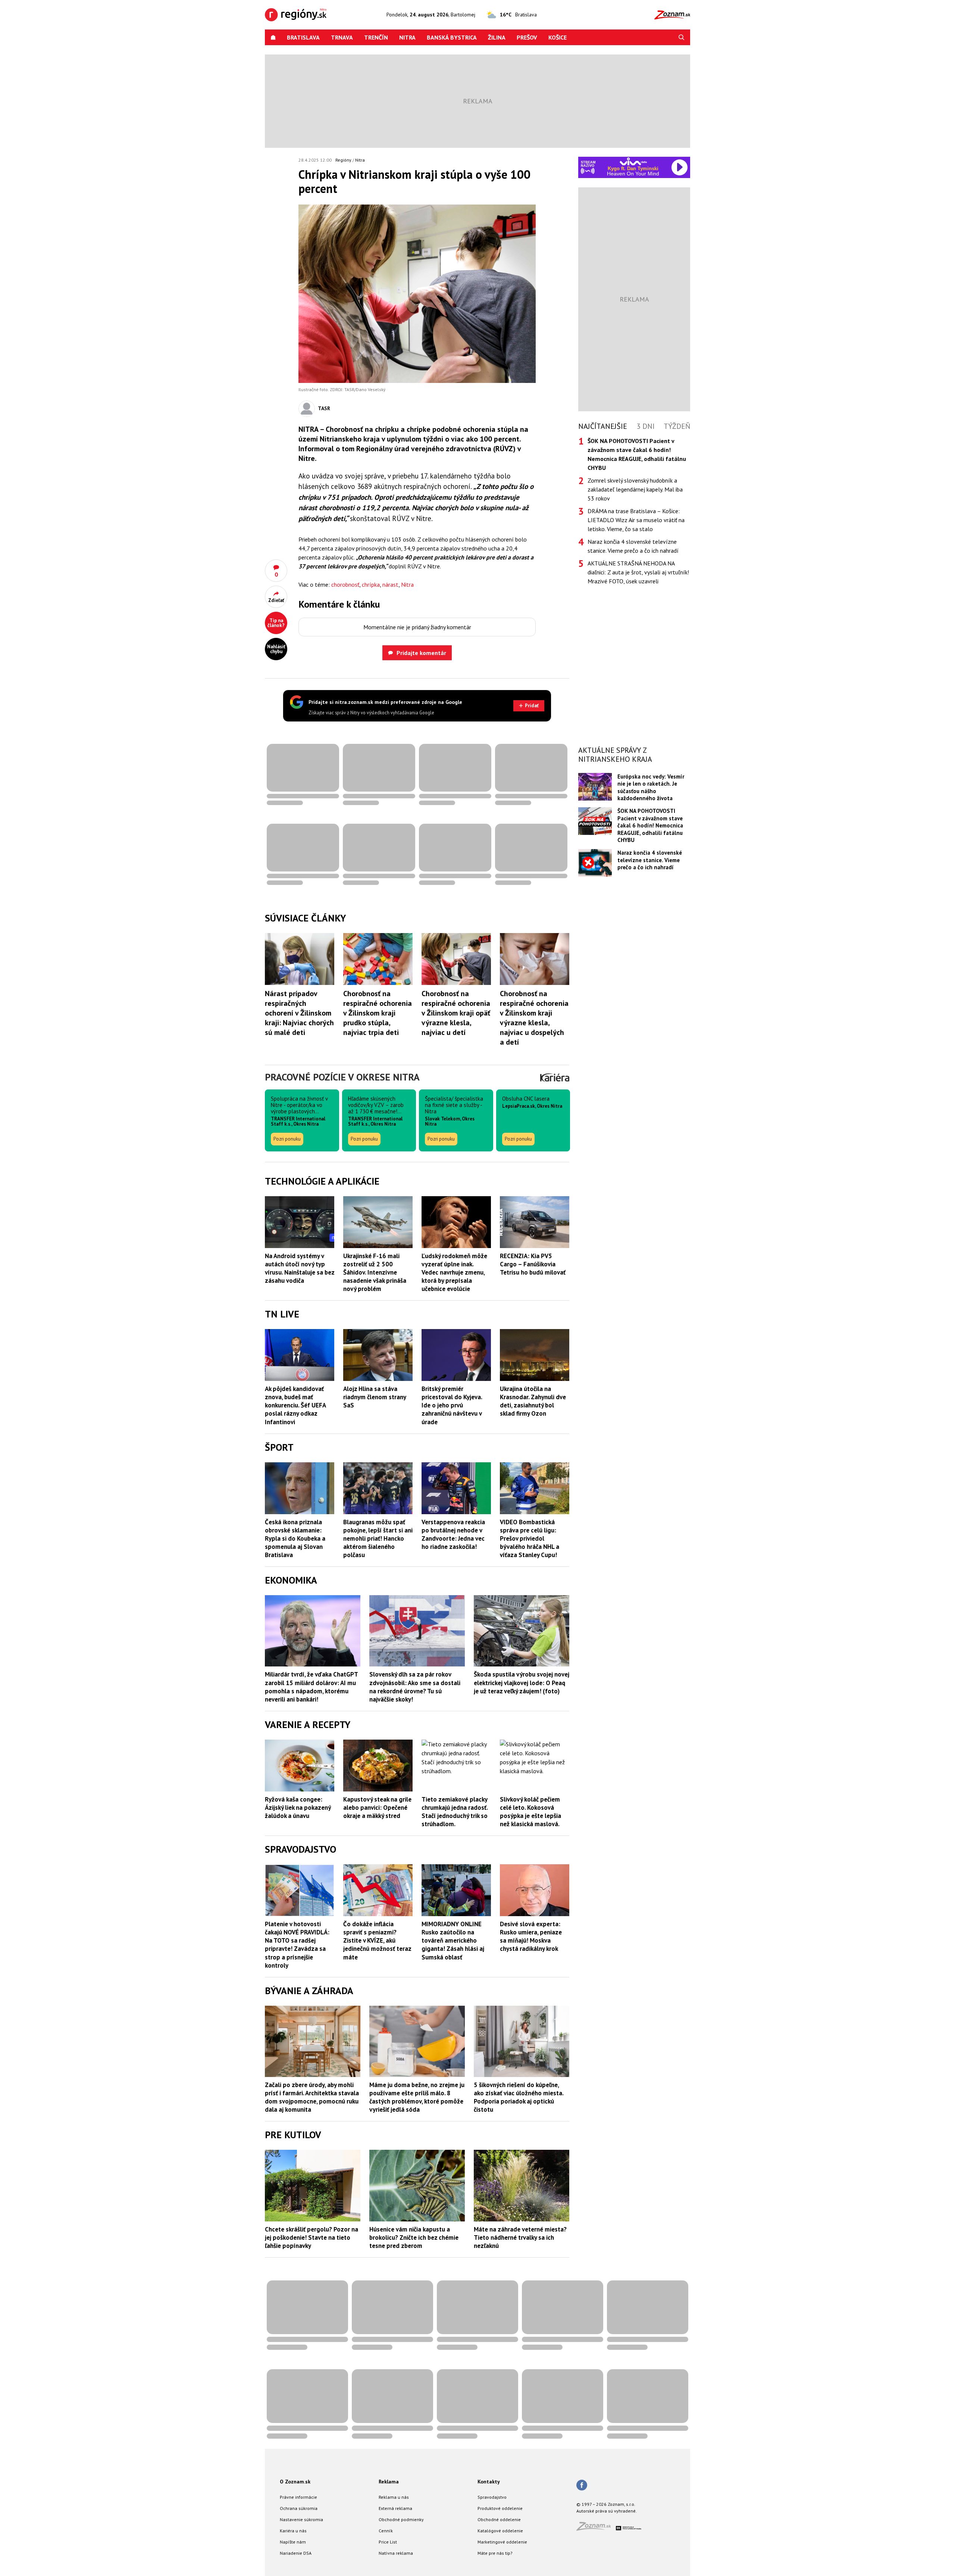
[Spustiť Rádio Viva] (633, 161)
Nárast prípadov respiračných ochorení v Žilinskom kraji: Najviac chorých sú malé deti (299, 1013)
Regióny (343, 160)
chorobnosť (345, 584)
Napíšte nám (293, 2542)
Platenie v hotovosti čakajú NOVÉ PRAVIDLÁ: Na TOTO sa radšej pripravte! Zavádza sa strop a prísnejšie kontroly (297, 1945)
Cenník (386, 2531)
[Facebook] (582, 2486)
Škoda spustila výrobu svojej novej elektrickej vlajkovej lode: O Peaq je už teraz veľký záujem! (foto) (522, 1682)
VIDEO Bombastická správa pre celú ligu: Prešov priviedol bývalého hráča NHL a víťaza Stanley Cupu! (530, 1538)
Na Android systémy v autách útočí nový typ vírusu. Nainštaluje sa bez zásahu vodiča (300, 1268)
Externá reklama (395, 2508)
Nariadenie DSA (296, 2553)
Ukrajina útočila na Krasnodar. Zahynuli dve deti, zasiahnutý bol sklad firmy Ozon (533, 1401)
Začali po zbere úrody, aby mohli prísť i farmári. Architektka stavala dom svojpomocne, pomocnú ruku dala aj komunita (312, 2097)
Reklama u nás (394, 2497)
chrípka (371, 584)
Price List (388, 2542)
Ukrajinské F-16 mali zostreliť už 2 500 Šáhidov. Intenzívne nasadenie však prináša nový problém (375, 1272)
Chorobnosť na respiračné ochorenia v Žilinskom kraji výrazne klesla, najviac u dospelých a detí (534, 1018)
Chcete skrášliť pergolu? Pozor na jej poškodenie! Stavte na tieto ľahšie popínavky (311, 2237)
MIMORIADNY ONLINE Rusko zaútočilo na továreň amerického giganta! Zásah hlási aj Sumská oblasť (453, 1940)
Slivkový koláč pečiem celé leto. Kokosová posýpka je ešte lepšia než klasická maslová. (530, 1812)
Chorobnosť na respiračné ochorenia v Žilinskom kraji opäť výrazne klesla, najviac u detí (456, 1013)
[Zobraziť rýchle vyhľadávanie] (682, 37)
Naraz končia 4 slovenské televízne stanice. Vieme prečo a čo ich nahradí (633, 546)
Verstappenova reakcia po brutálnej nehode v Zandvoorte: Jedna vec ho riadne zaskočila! (453, 1534)
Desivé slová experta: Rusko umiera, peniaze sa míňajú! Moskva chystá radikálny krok (531, 1936)
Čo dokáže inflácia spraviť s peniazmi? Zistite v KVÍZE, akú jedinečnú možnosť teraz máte (377, 1940)
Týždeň (677, 426)
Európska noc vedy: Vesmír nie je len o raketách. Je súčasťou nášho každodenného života (651, 787)
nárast (390, 584)
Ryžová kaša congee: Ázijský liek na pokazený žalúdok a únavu (298, 1808)
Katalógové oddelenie (500, 2531)
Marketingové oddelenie (502, 2542)
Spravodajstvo (492, 2497)
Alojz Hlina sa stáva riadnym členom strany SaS (375, 1397)
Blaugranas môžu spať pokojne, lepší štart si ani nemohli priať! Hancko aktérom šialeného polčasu (378, 1538)
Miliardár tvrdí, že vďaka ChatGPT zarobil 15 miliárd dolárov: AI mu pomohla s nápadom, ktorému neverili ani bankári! (311, 1687)
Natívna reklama (396, 2553)
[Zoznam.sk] (596, 2528)
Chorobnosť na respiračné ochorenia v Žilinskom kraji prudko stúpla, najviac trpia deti (378, 1013)
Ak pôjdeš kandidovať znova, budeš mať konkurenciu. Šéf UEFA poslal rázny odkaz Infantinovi (295, 1405)
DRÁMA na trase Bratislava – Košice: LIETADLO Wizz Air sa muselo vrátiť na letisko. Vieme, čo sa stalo (636, 520)
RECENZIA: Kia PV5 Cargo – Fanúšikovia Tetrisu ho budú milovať (533, 1264)
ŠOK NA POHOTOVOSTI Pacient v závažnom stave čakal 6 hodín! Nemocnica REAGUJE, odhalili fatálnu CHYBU (650, 825)
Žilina (497, 37)
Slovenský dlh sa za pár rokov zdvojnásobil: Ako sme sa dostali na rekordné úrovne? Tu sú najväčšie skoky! (415, 1687)
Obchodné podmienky (401, 2519)
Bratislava (303, 37)
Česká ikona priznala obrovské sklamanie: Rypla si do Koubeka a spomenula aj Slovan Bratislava (295, 1538)
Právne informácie (298, 2497)
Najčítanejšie (603, 426)
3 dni (646, 426)
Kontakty (489, 2482)
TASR (324, 408)
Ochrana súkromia (299, 2508)
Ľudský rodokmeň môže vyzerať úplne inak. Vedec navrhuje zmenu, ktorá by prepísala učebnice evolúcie (454, 1272)
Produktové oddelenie (500, 2508)
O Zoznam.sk (295, 2482)
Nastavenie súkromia (301, 2519)
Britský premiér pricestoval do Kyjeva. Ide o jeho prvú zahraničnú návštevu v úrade (452, 1405)
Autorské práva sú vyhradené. (607, 2511)
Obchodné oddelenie (499, 2519)
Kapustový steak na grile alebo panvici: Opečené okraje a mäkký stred (377, 1808)
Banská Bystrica (452, 37)
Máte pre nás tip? (495, 2553)
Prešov (527, 37)
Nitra (407, 37)
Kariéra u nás (293, 2531)
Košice (558, 37)
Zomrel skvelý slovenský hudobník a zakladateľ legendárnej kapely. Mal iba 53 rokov (635, 489)
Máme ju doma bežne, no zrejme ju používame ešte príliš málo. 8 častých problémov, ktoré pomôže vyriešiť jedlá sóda (417, 2097)
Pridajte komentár (421, 653)
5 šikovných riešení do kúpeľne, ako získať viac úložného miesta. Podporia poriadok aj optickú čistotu (519, 2097)
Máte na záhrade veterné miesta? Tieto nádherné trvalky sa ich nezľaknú (520, 2237)
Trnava (342, 37)
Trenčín (376, 37)
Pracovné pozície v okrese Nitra (342, 1077)
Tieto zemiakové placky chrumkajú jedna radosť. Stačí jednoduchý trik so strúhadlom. (455, 1812)
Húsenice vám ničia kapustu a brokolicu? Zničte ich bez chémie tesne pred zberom (414, 2237)
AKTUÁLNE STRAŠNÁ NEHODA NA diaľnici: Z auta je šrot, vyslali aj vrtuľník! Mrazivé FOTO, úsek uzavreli (638, 572)
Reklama (389, 2482)
